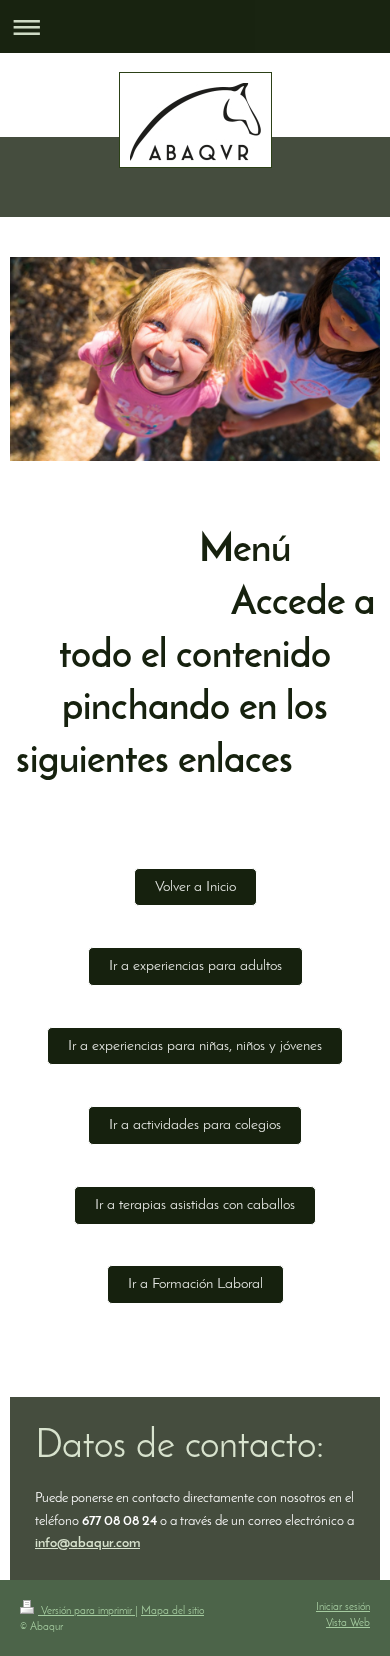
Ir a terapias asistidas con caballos (195, 1205)
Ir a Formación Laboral (195, 1284)
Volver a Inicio (195, 887)
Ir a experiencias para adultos (195, 966)
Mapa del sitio (172, 1611)
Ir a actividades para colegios (195, 1125)
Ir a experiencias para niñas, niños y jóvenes (195, 1046)
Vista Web (348, 1623)
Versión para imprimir (86, 1611)
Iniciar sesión (343, 1607)
